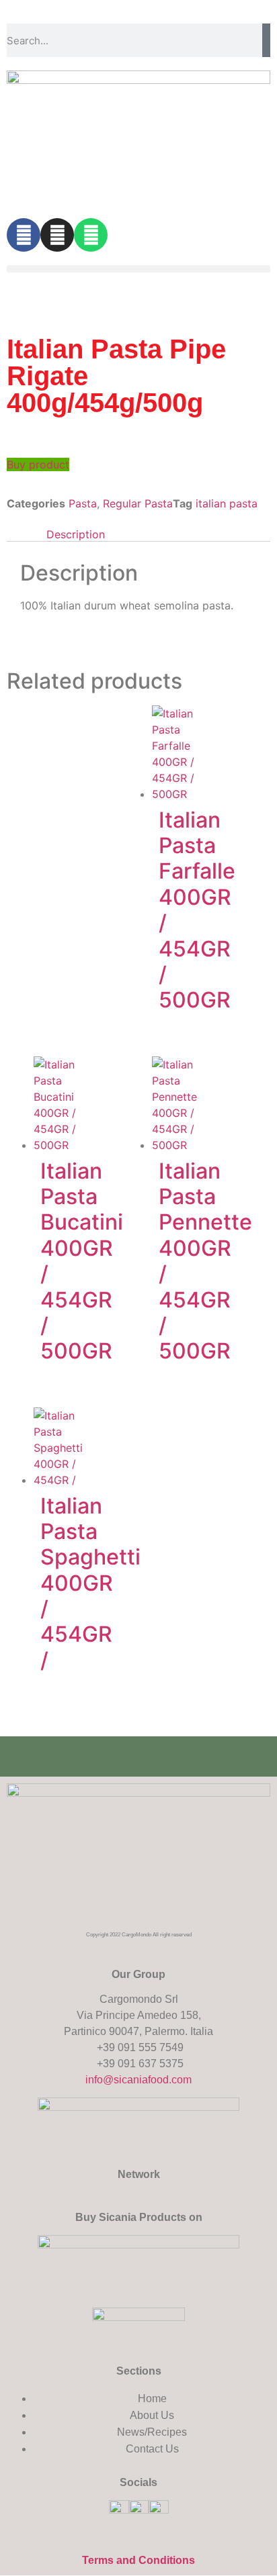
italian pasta (227, 503)
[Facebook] (24, 235)
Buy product (38, 464)
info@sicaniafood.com (138, 2080)
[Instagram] (57, 235)
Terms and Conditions (138, 2560)
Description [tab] (76, 534)
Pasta (83, 503)
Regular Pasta (138, 503)
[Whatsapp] (91, 235)
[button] (138, 269)
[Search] (266, 40)
